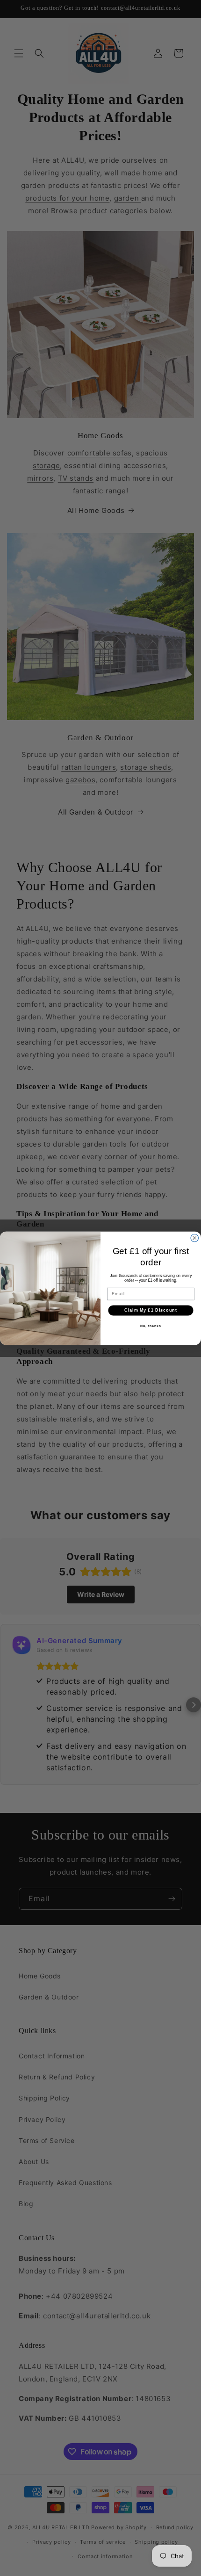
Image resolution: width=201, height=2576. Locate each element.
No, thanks (151, 1326)
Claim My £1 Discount (151, 1310)
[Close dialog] (195, 1238)
